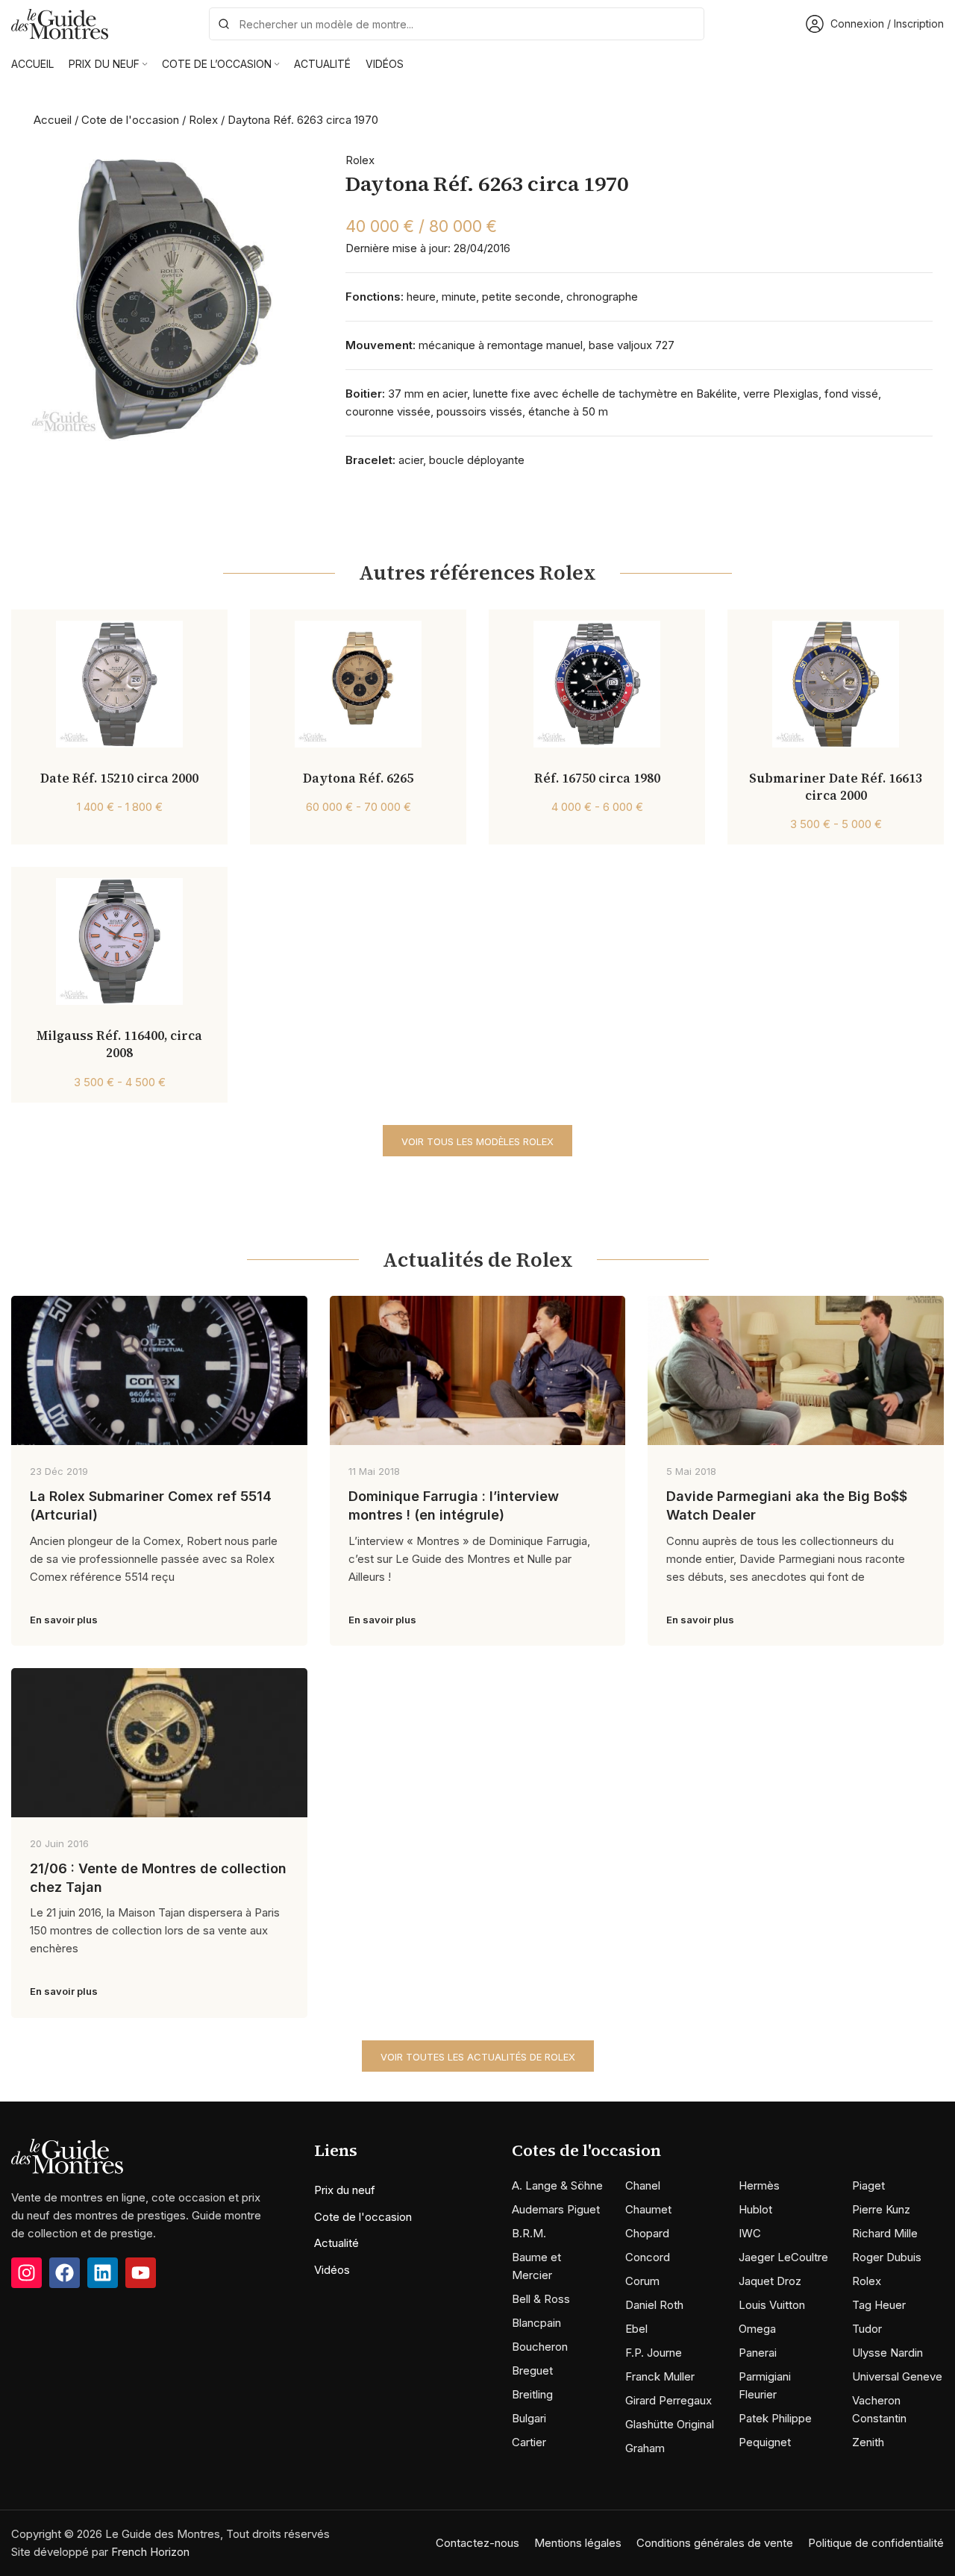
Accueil (53, 120)
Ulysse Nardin (887, 2353)
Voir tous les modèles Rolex (477, 1141)
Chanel (643, 2185)
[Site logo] (60, 23)
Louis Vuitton (772, 2305)
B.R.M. (529, 2233)
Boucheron (540, 2347)
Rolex (203, 120)
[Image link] (67, 2156)
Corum (642, 2281)
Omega (757, 2329)
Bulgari (529, 2418)
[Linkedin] (103, 2273)
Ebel (636, 2329)
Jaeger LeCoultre (783, 2257)
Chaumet (648, 2209)
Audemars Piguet (556, 2209)
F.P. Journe (654, 2353)
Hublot (755, 2209)
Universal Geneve (897, 2376)
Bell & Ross (541, 2299)
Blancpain (536, 2323)
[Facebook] (65, 2273)
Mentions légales (578, 2543)
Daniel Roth (654, 2305)
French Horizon (150, 2552)
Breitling (532, 2394)
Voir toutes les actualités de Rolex (478, 2057)
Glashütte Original (670, 2424)
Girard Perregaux (668, 2400)
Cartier (529, 2442)
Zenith (868, 2442)
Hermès (759, 2185)
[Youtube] (141, 2273)
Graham (645, 2448)
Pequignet (765, 2442)
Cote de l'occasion (130, 120)
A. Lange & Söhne (557, 2185)
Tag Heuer (879, 2305)
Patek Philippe (775, 2418)
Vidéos (332, 2270)
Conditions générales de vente (715, 2543)
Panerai (758, 2353)
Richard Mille (885, 2233)
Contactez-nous (477, 2543)
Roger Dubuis (887, 2257)
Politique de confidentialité (876, 2543)
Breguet (532, 2370)
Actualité (336, 2243)
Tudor (867, 2329)
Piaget (868, 2185)
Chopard (647, 2233)
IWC (750, 2233)
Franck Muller (660, 2376)
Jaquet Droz (770, 2281)
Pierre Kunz (881, 2209)
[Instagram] (26, 2273)
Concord (648, 2257)
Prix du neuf (345, 2190)
